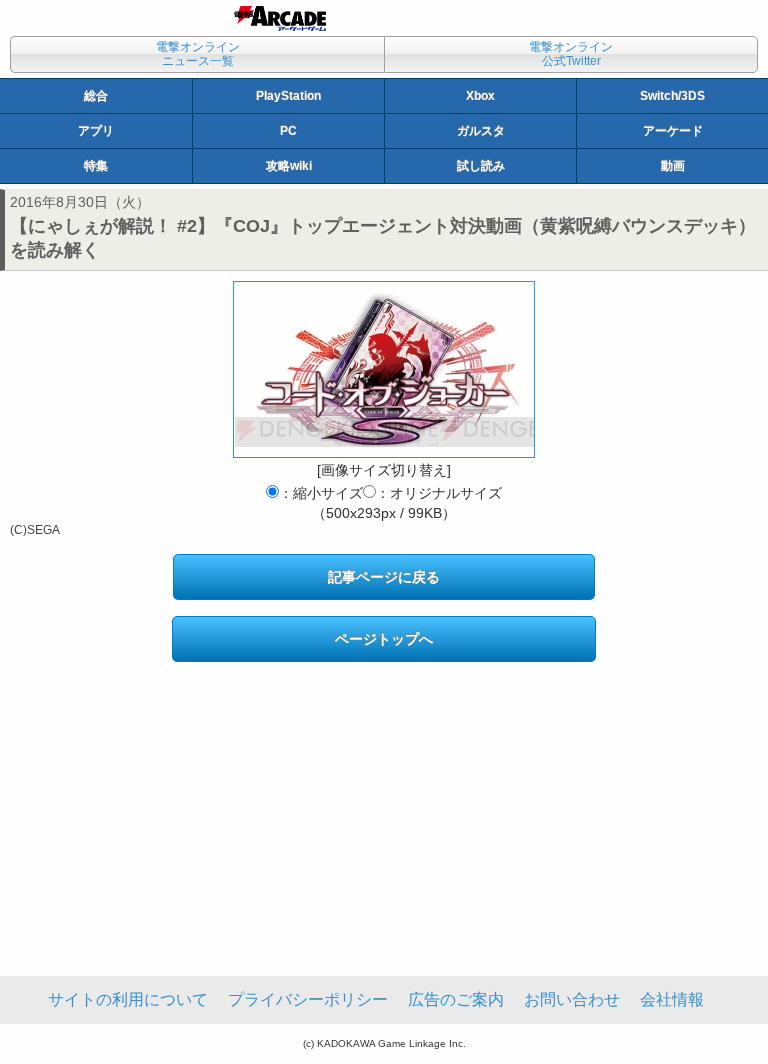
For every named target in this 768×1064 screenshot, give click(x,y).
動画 (673, 166)
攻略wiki (289, 166)
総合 (96, 96)
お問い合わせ (572, 999)
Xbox (480, 96)
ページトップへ (384, 639)
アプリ (96, 131)
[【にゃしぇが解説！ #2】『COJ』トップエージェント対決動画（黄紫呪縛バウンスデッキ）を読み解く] (384, 369)
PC (288, 131)
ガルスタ (481, 131)
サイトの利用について (128, 999)
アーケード (673, 131)
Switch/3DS (672, 96)
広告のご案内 (456, 999)
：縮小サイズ (321, 493)
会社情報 (672, 999)
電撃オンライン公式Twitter (571, 54)
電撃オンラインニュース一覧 (198, 54)
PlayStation (288, 96)
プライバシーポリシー (308, 999)
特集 (96, 166)
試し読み (481, 166)
